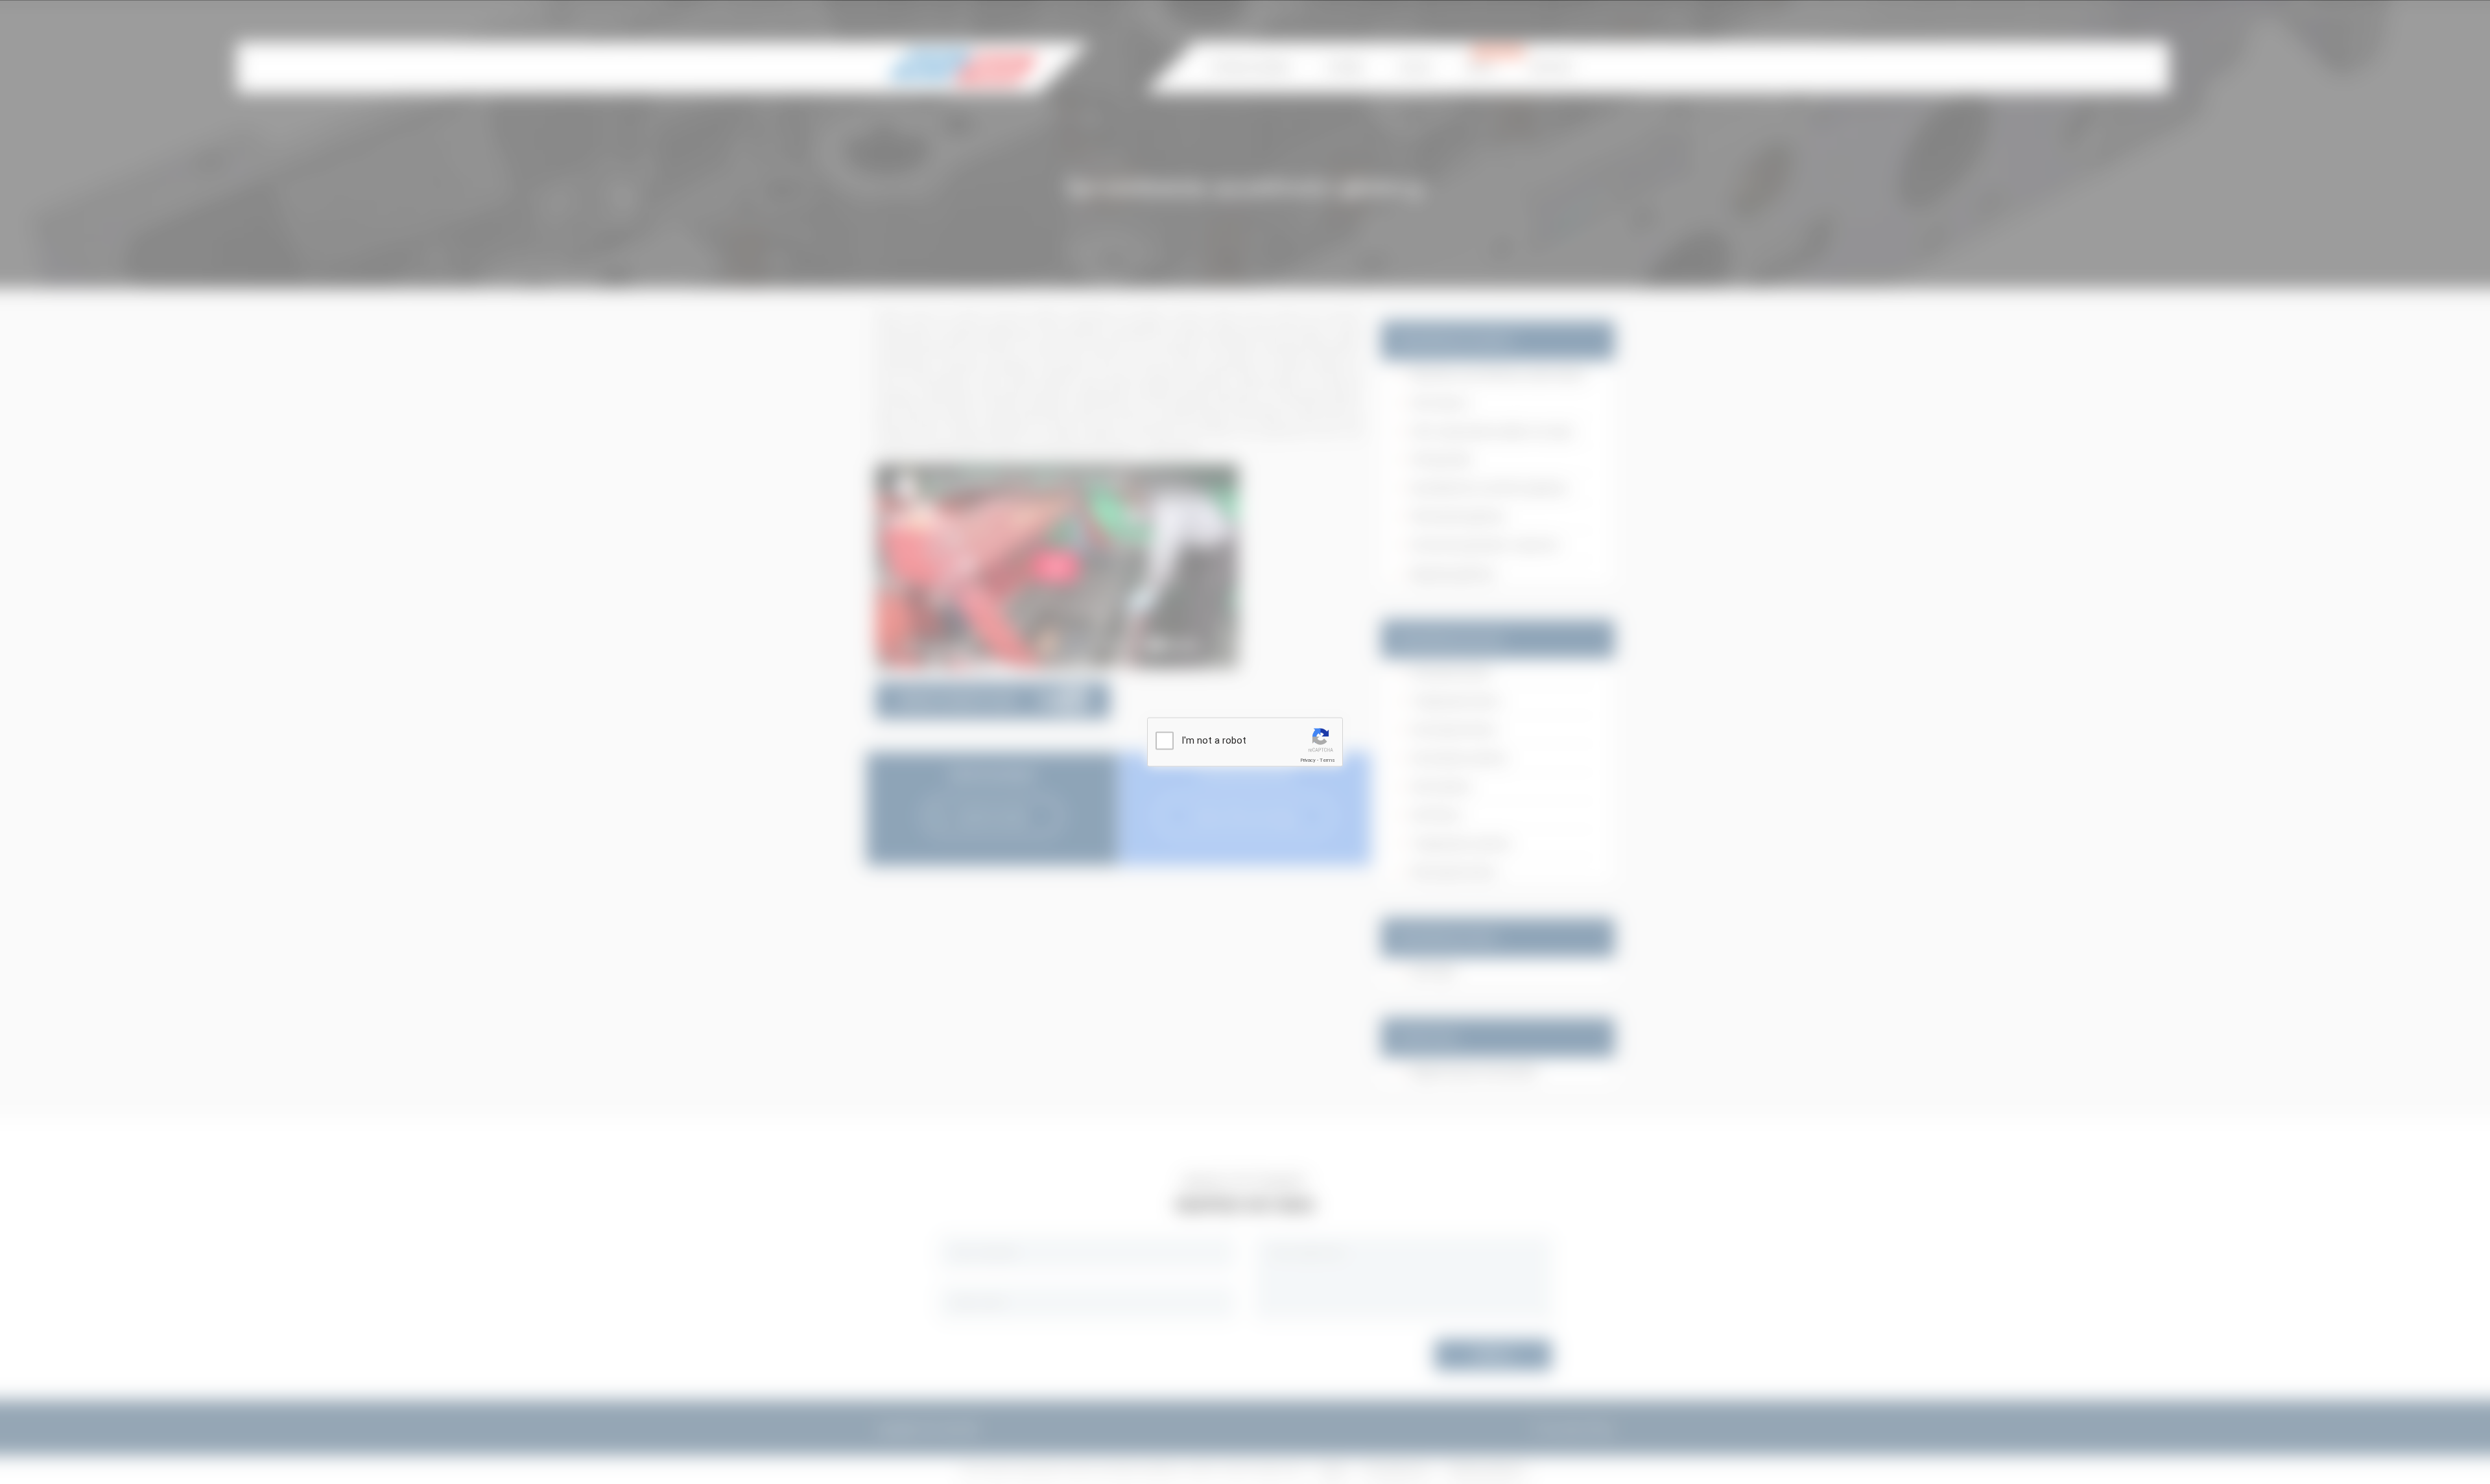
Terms (1327, 760)
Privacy (1308, 760)
